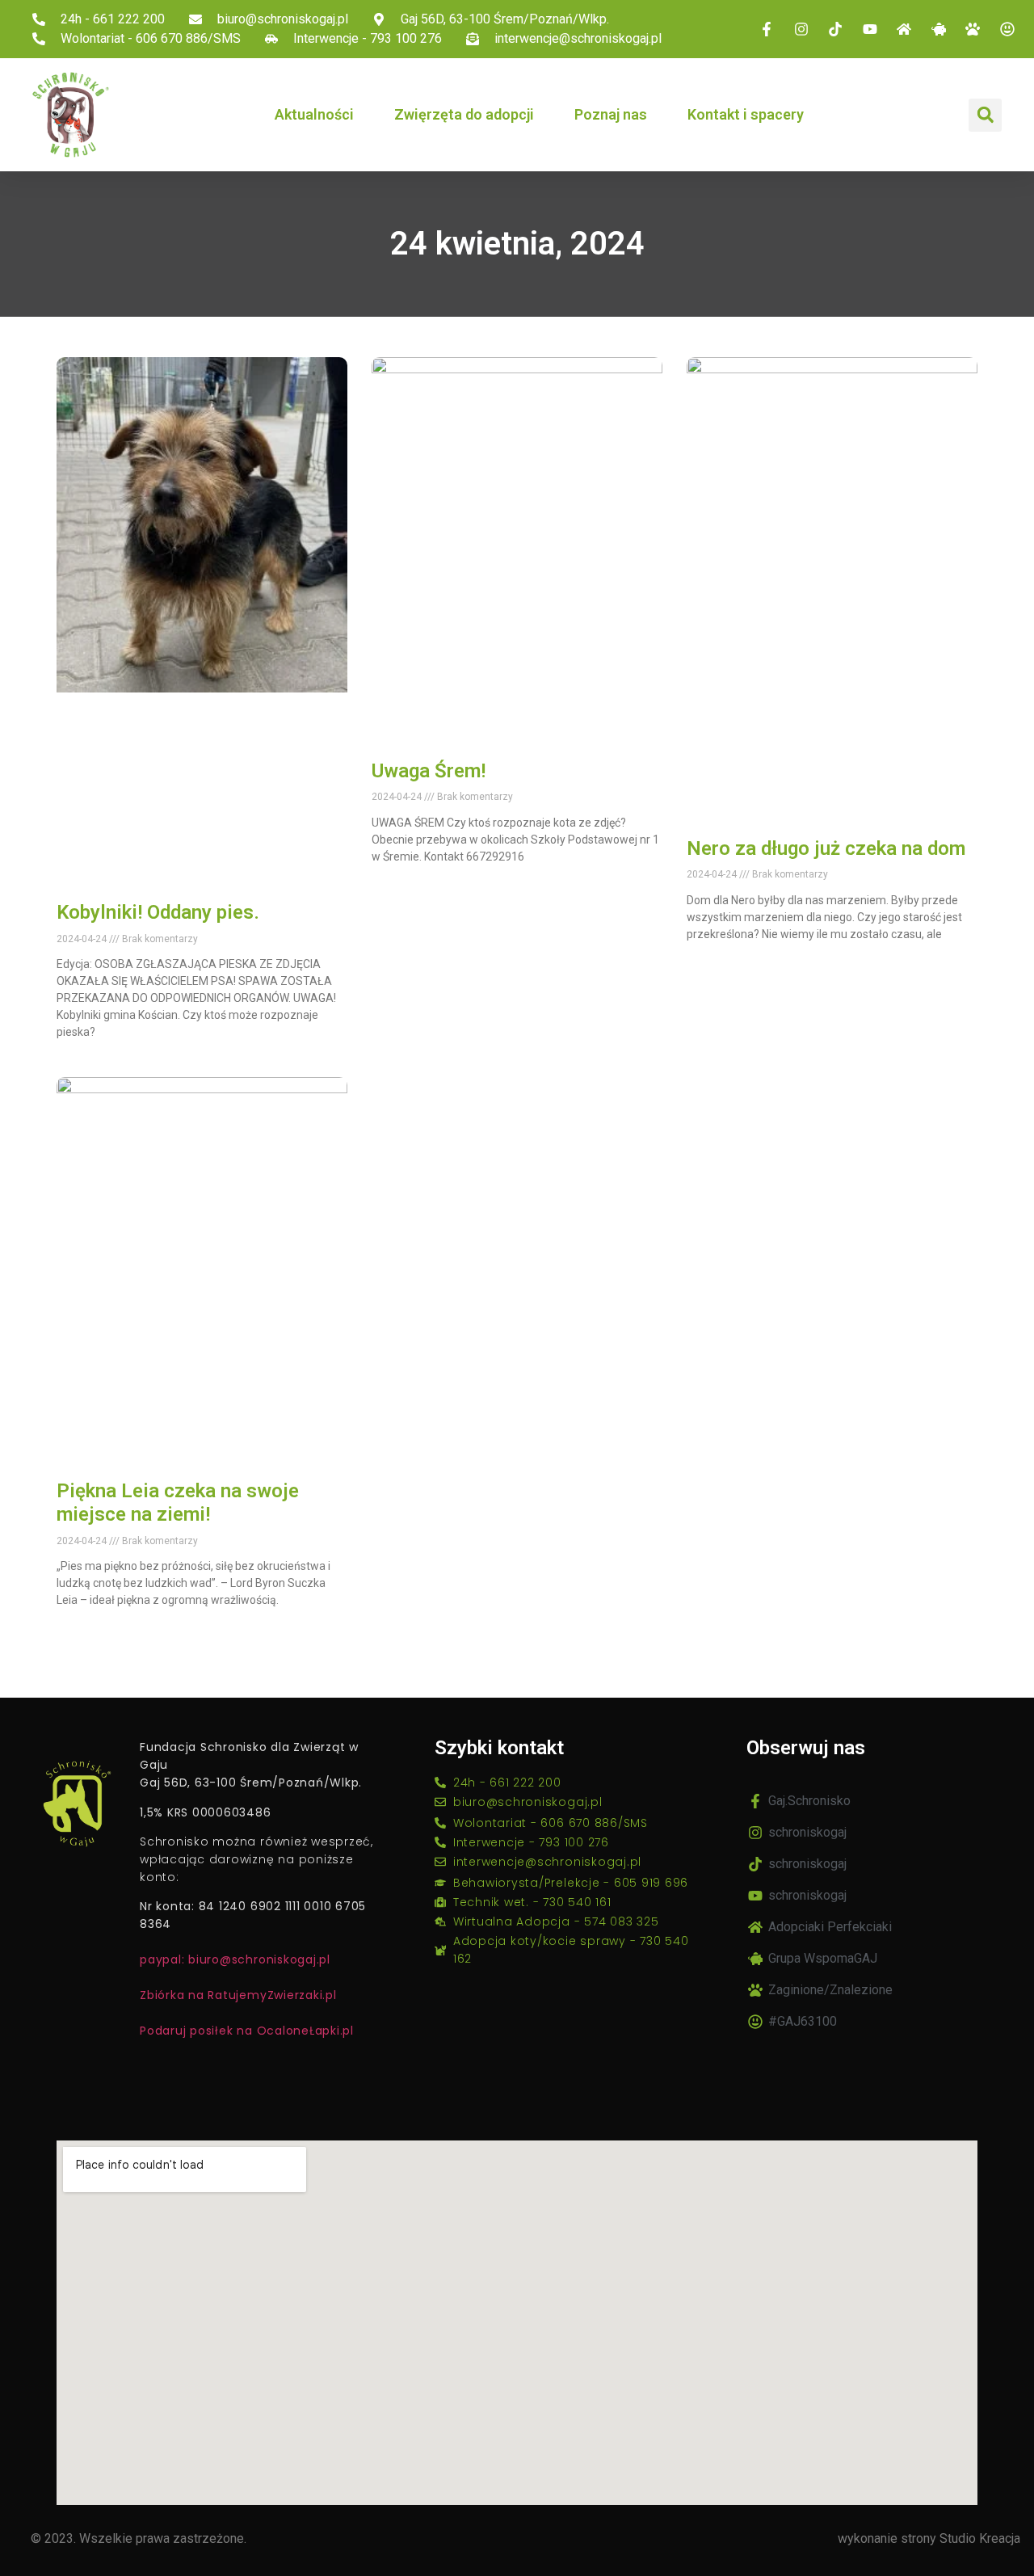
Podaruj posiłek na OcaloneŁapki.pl (247, 2031)
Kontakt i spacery (746, 114)
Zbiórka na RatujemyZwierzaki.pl (238, 1995)
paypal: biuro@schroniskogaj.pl (235, 1959)
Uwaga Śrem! (429, 771)
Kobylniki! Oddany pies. (158, 912)
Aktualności (314, 114)
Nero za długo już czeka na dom (826, 848)
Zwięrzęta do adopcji (464, 114)
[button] (985, 115)
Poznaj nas (611, 114)
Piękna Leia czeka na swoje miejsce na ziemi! (178, 1503)
